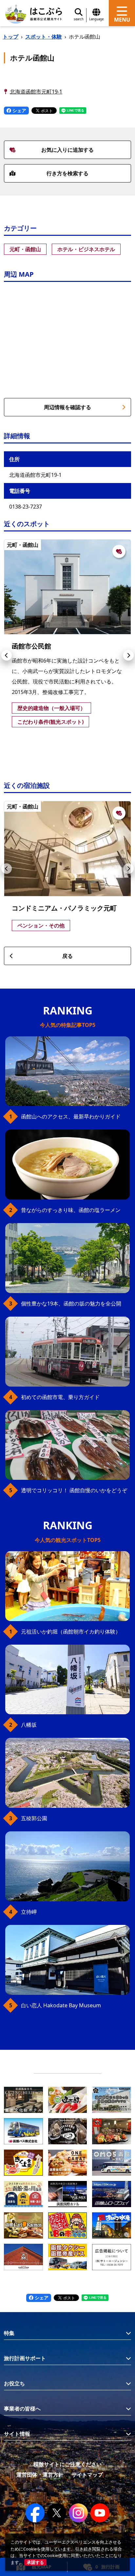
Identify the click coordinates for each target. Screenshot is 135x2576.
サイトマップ (87, 2475)
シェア (19, 110)
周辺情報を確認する (67, 407)
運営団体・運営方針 (40, 2475)
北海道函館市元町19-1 (36, 92)
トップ (10, 37)
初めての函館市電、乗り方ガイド (60, 1397)
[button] (7, 655)
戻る (67, 956)
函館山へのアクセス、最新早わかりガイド (71, 1116)
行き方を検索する (67, 173)
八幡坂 (29, 1725)
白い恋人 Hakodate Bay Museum (61, 2005)
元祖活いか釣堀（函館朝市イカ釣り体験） (71, 1632)
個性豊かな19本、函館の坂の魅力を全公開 (71, 1304)
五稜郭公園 (34, 1818)
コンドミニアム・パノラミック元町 (64, 908)
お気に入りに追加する (67, 150)
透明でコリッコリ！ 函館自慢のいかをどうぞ (74, 1490)
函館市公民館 (31, 646)
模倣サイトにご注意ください (67, 2464)
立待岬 (29, 1912)
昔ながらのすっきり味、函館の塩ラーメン (71, 1210)
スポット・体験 (44, 37)
